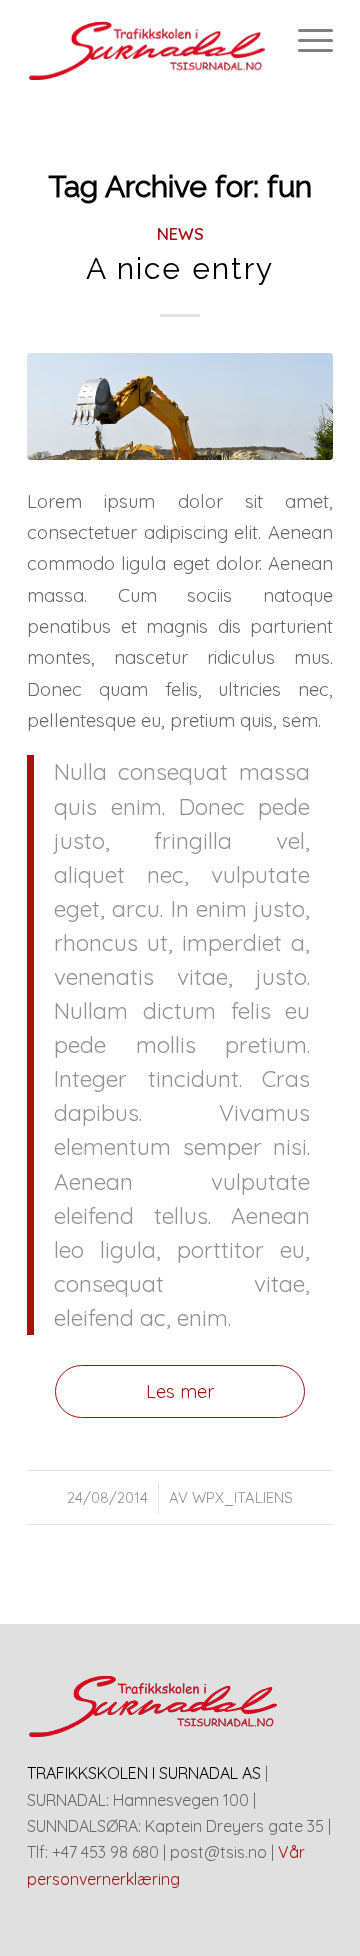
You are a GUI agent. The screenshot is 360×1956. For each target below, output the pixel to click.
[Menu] (305, 40)
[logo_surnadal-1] (149, 40)
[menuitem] (305, 40)
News (180, 233)
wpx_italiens (242, 1497)
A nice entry (180, 268)
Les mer (180, 1391)
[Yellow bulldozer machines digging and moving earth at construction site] (180, 406)
